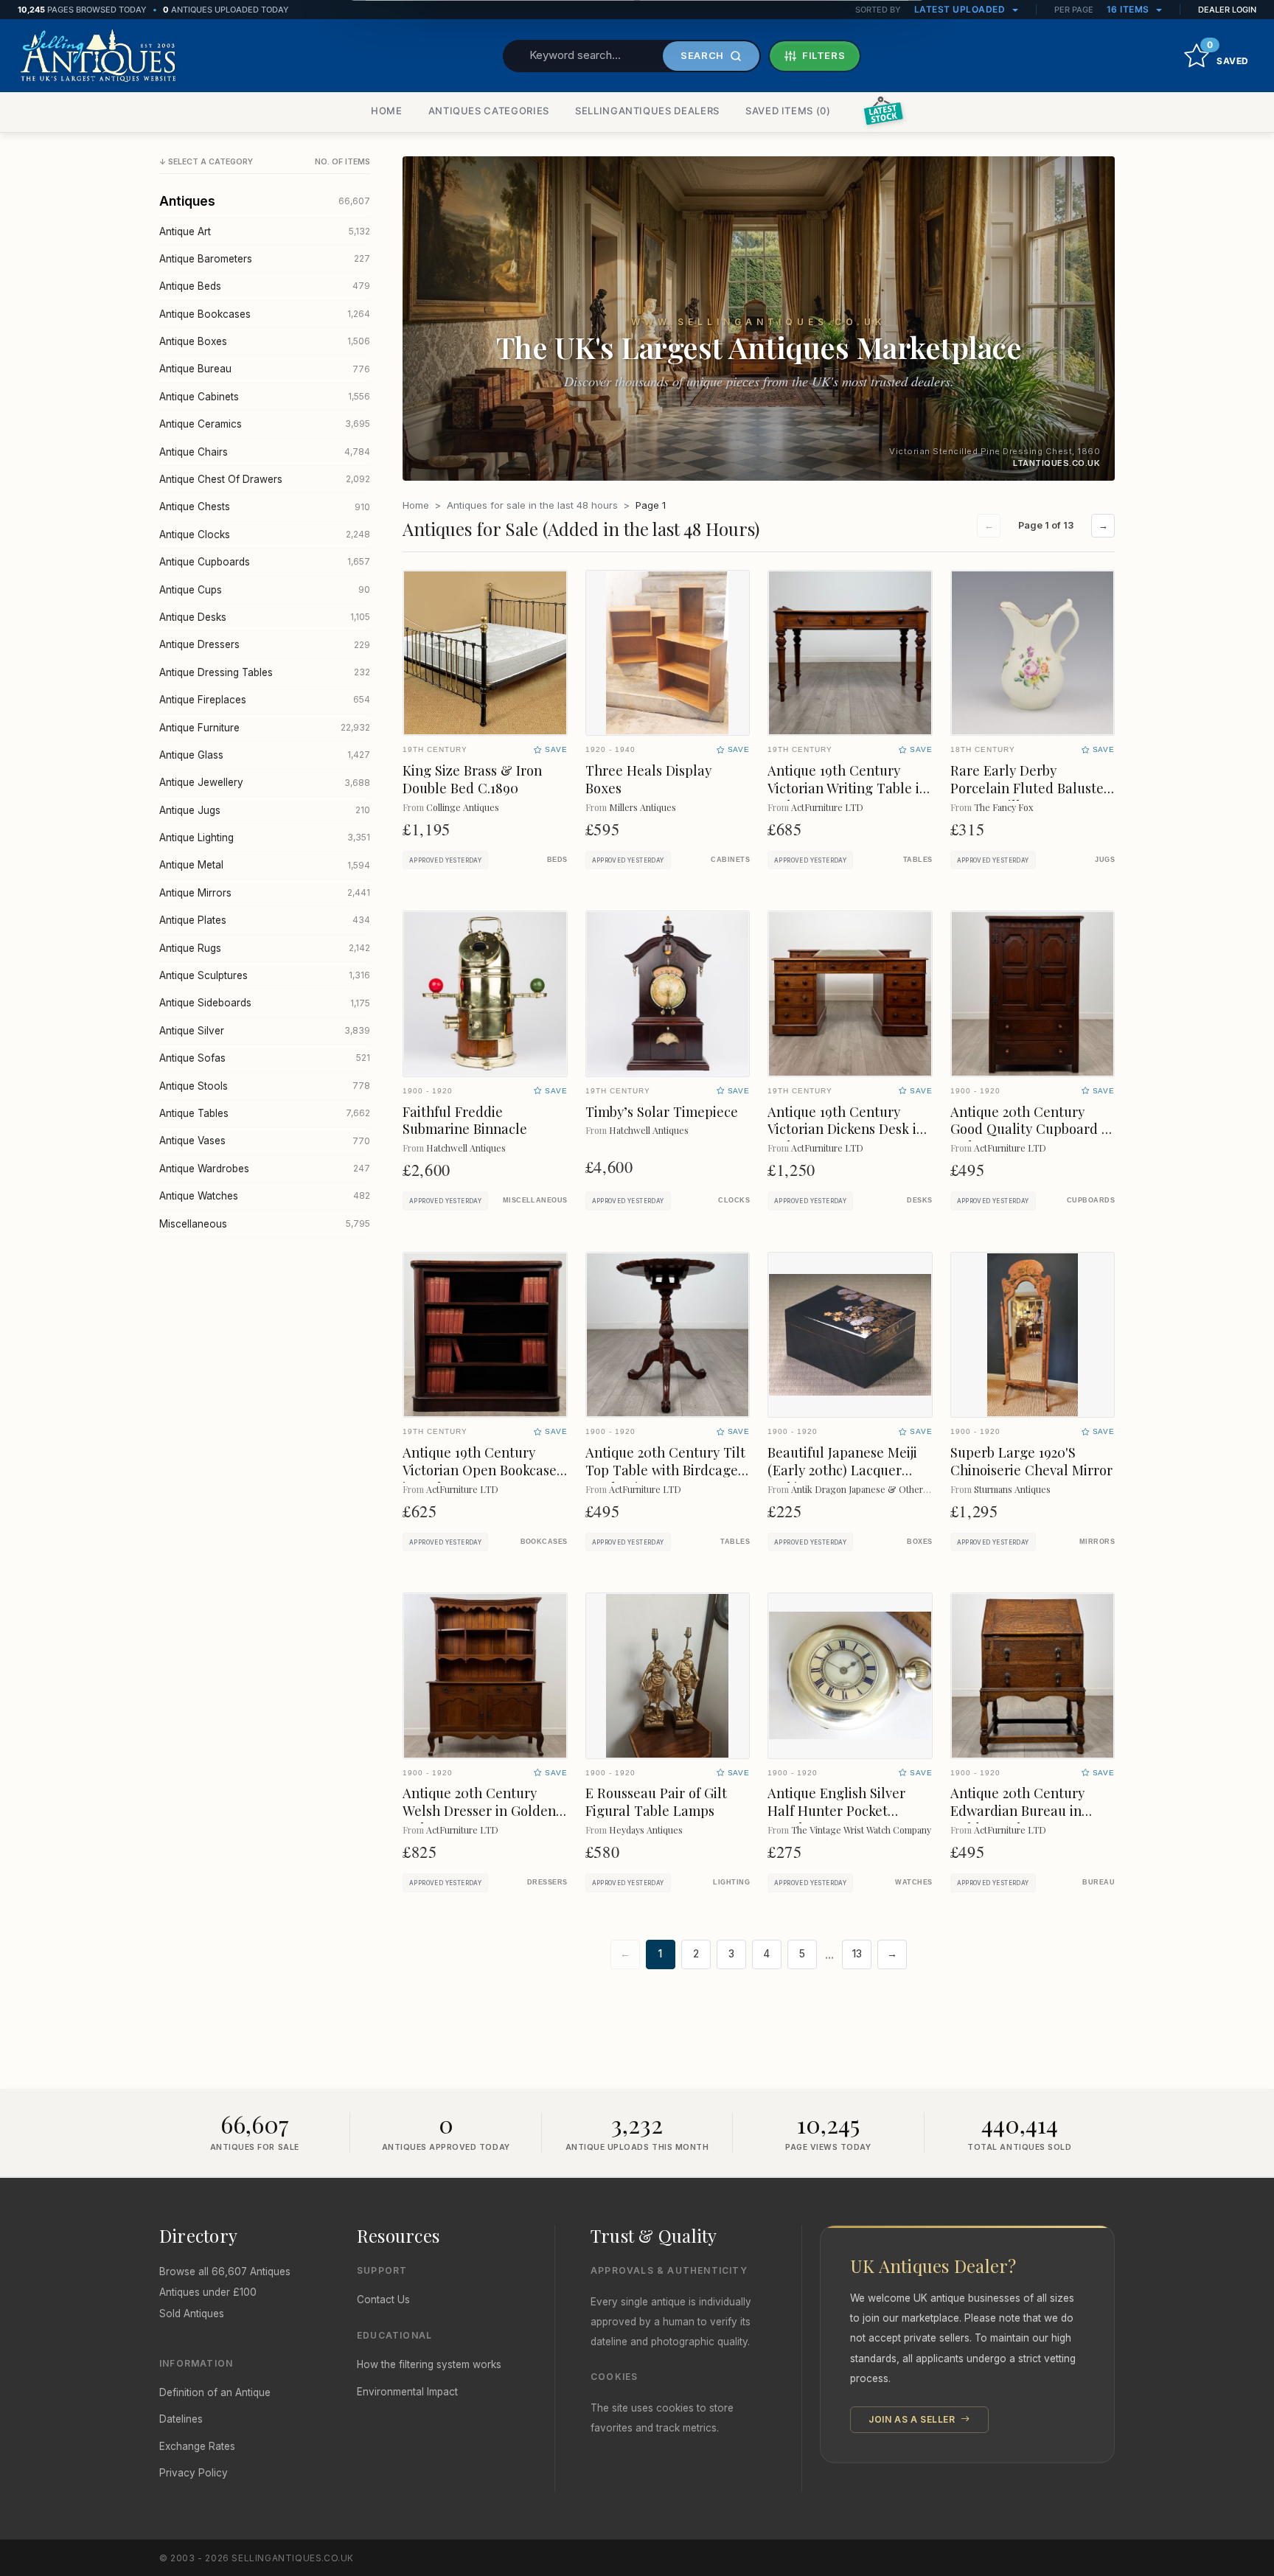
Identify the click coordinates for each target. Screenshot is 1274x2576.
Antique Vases (265, 1141)
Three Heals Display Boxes (648, 779)
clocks (734, 1200)
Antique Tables (265, 1113)
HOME (387, 111)
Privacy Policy (194, 2473)
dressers (547, 1882)
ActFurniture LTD (827, 807)
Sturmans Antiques (1012, 1489)
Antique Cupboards (265, 562)
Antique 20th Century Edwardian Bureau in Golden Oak (1017, 1810)
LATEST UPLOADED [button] (961, 9)
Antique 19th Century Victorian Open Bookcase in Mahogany (480, 1470)
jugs (1105, 860)
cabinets (730, 860)
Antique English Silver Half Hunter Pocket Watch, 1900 (836, 1810)
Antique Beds (265, 286)
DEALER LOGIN (1227, 10)
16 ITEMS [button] (1129, 9)
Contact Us (383, 2300)
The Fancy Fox (1003, 807)
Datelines (181, 2419)
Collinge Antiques (463, 807)
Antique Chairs (265, 452)
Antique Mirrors (265, 893)
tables (918, 860)
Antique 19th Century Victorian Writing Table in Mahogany (847, 788)
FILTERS (824, 55)
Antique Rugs (265, 948)
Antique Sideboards (265, 1003)
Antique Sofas (265, 1058)
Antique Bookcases (265, 314)
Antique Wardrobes (265, 1169)
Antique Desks (265, 617)
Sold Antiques (192, 2314)
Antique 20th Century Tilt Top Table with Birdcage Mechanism (665, 1470)
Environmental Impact (407, 2392)
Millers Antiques (643, 807)
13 (857, 1954)
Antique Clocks (265, 535)
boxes (919, 1542)
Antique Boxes (265, 341)
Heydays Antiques (646, 1830)
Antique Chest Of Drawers (265, 479)
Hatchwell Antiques (466, 1148)
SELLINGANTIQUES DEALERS (647, 111)
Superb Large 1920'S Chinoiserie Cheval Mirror (1031, 1461)
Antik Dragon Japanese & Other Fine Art (874, 1489)
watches (913, 1882)
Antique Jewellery (265, 782)
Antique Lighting (265, 838)
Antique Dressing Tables (265, 672)
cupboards (1091, 1200)
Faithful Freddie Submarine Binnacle (465, 1120)
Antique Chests (265, 507)
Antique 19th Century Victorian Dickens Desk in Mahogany (846, 1129)
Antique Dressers (265, 644)
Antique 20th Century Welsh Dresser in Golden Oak (479, 1810)
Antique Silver (265, 1031)
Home (416, 505)
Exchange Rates (197, 2446)
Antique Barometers (265, 259)
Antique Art (265, 232)
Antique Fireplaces (265, 700)
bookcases (544, 1542)
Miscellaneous (265, 1224)
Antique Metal (265, 865)
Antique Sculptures (265, 975)
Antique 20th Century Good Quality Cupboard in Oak (1032, 1129)
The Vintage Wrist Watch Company (861, 1830)
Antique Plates (265, 920)
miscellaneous (535, 1200)
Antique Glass (265, 755)
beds (557, 860)
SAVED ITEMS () (788, 111)
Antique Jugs (265, 810)
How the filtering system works (429, 2364)
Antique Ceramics (265, 424)
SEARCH (702, 55)
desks (919, 1200)
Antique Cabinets (265, 397)
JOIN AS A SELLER (913, 2419)
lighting (731, 1882)
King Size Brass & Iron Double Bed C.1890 (472, 779)
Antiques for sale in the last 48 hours (532, 505)
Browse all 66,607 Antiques (225, 2272)
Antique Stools (265, 1086)
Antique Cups (265, 590)
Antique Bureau (265, 369)
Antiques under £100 (208, 2292)
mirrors (1097, 1542)
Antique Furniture (265, 728)
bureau (1099, 1882)
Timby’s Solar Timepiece (662, 1111)
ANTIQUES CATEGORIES (489, 111)
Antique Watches (265, 1196)
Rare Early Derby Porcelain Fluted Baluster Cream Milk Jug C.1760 (1030, 788)
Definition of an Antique (215, 2392)
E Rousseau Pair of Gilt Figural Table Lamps (656, 1802)
